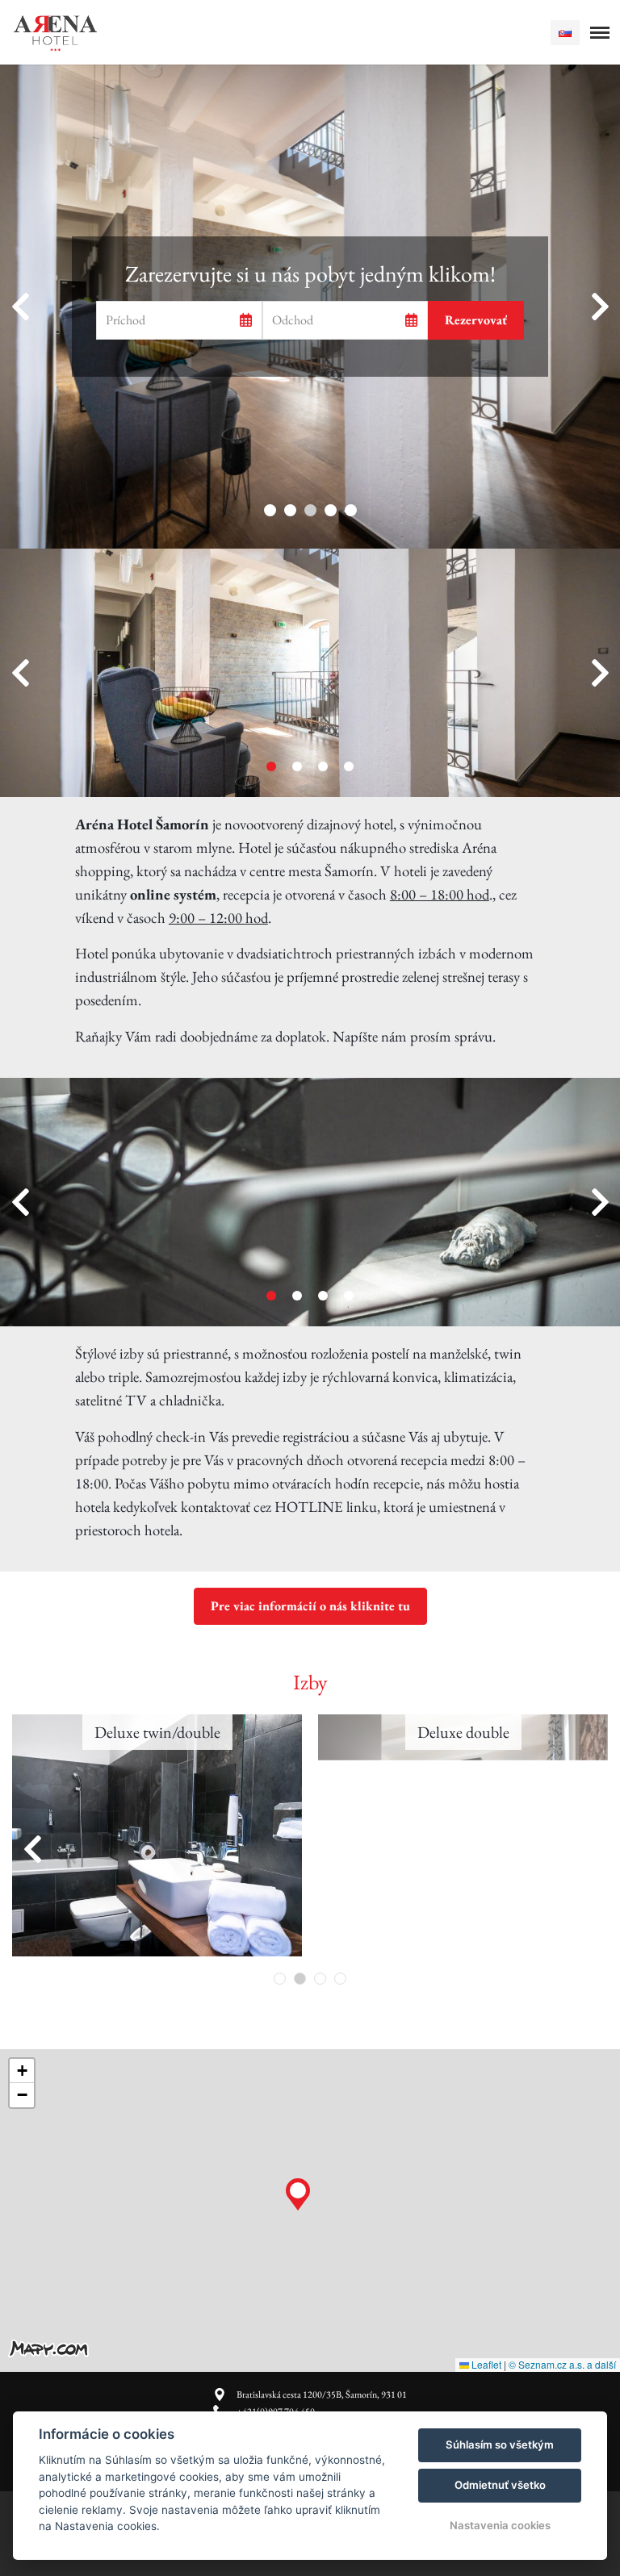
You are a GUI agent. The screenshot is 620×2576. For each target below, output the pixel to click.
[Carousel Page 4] (331, 510)
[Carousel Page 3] (323, 766)
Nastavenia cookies (500, 2525)
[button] (298, 2190)
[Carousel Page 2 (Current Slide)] (300, 1979)
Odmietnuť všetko (500, 2485)
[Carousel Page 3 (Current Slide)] (310, 510)
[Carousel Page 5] (351, 510)
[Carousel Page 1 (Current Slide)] (271, 766)
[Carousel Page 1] (270, 510)
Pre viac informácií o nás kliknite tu (310, 1606)
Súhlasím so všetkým (500, 2444)
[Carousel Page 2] (290, 510)
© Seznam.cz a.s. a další (562, 2364)
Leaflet (485, 2364)
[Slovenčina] (565, 33)
